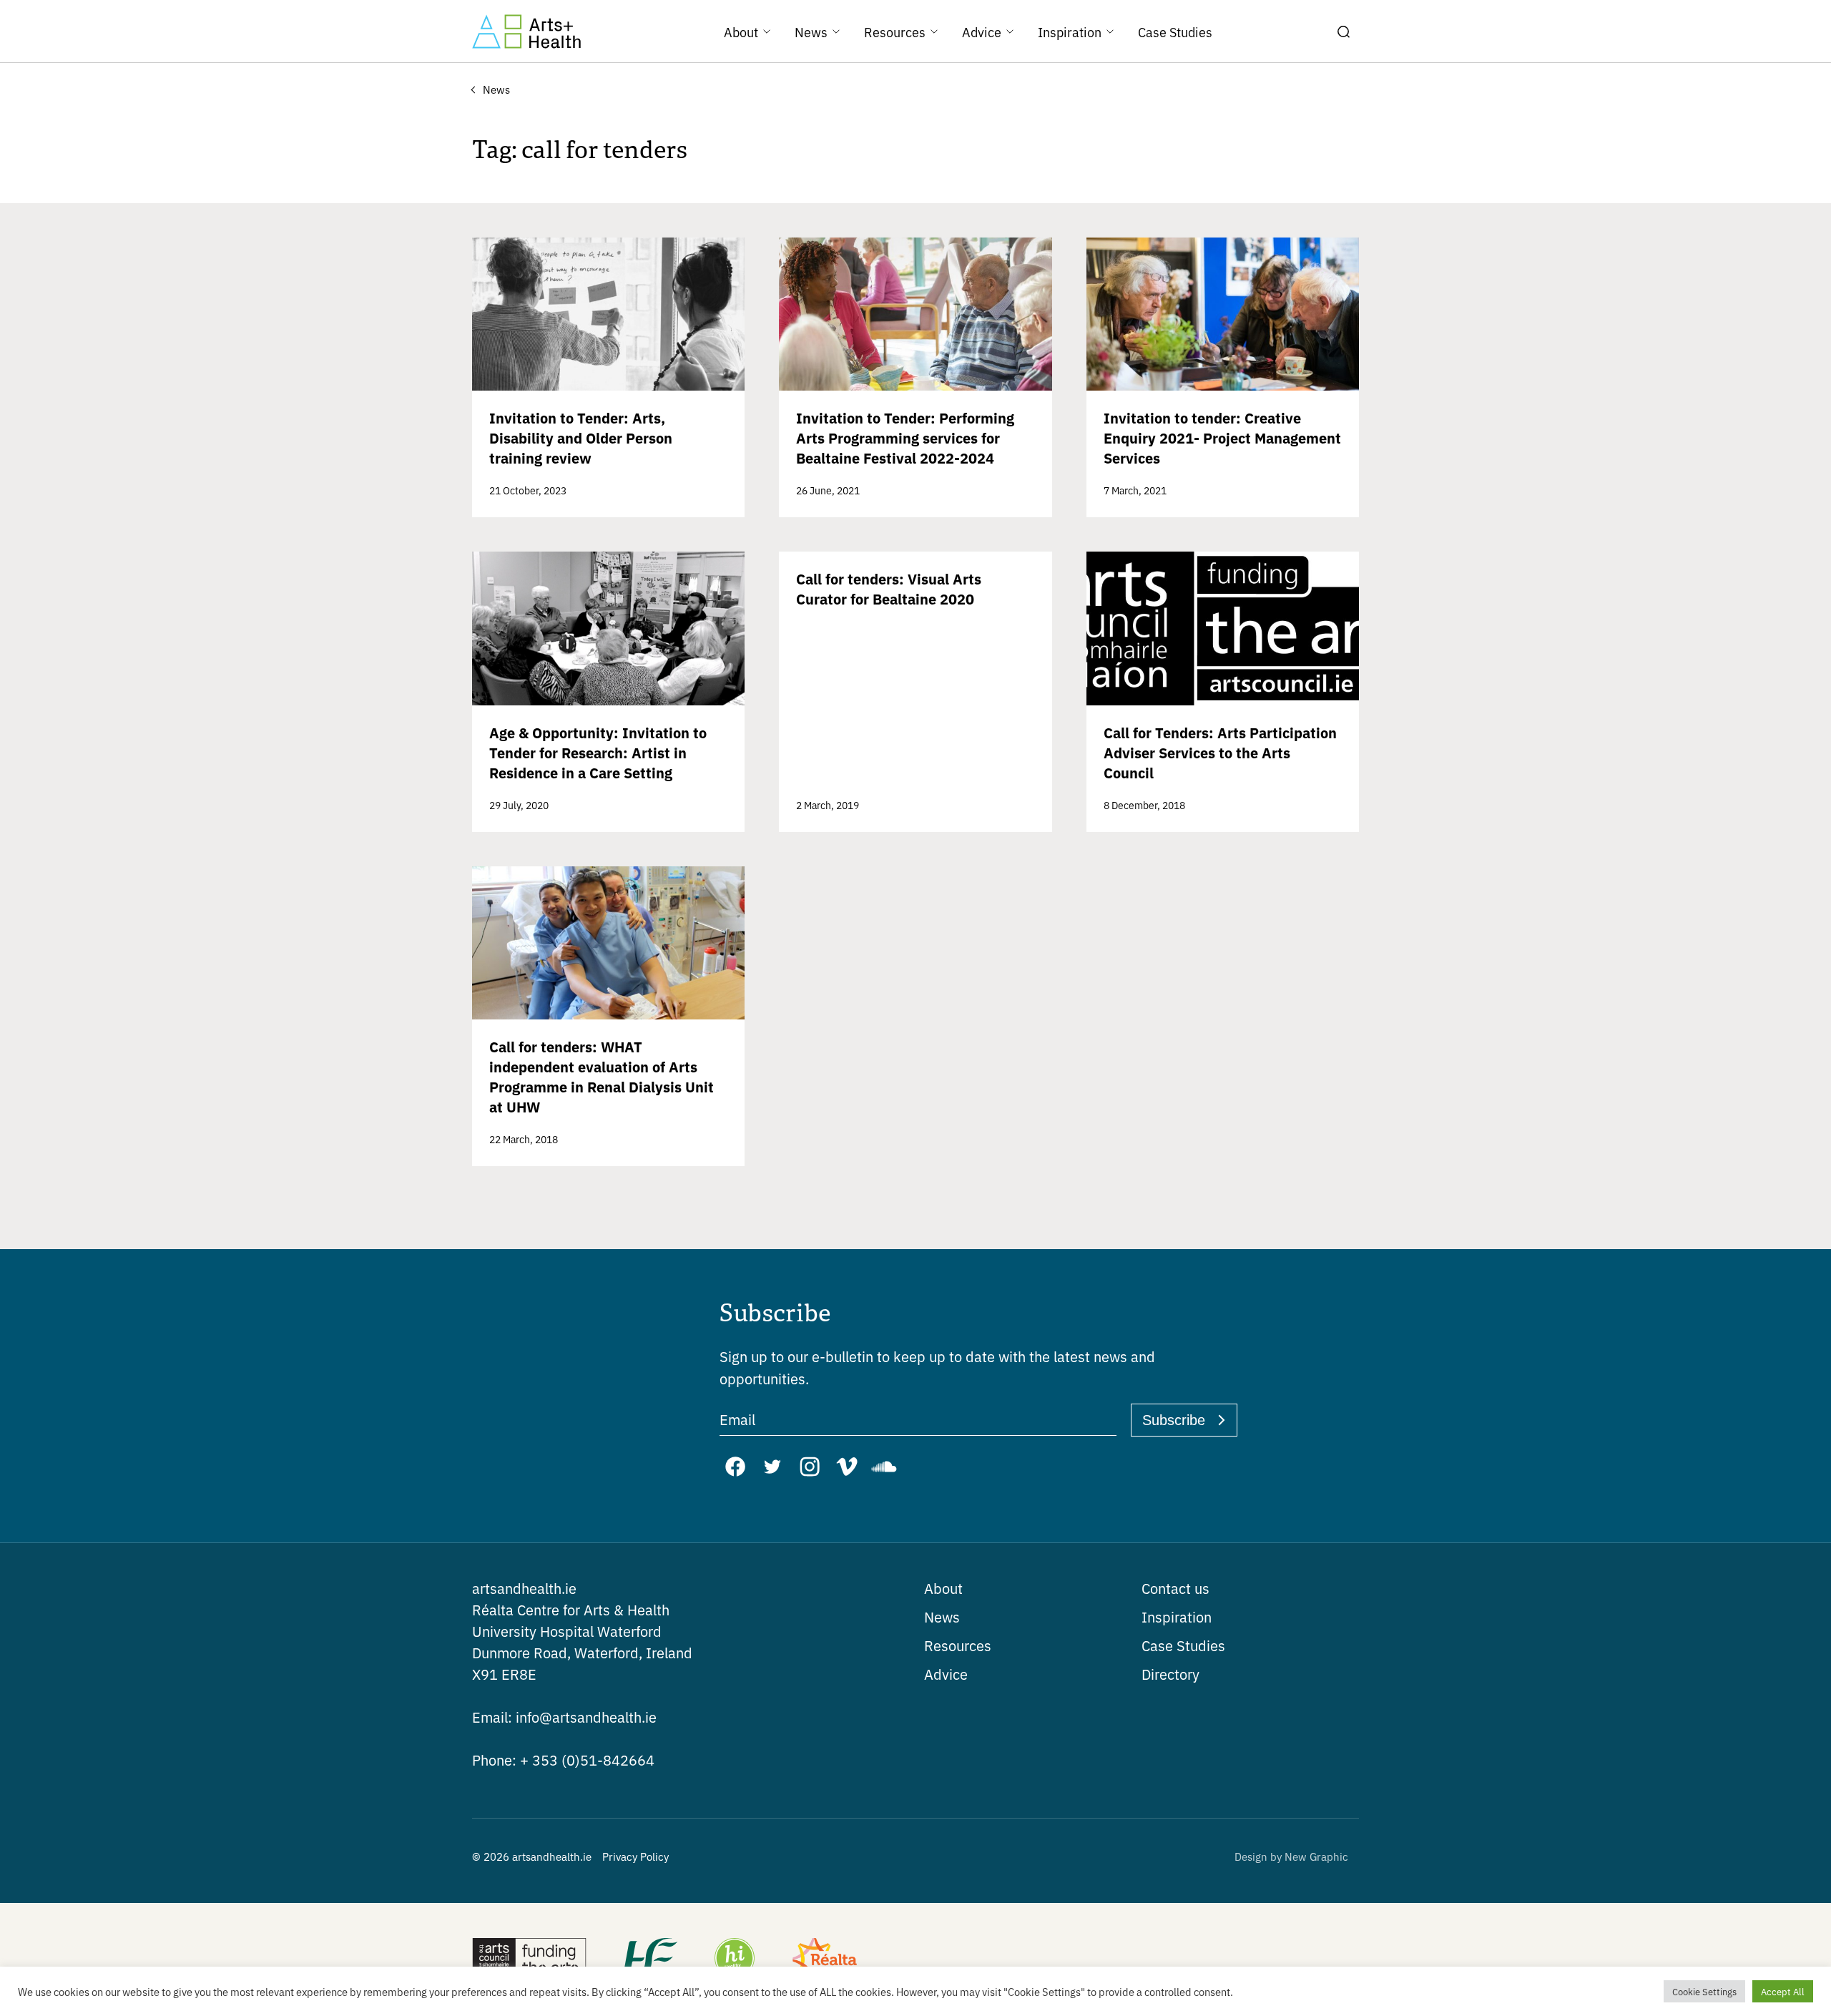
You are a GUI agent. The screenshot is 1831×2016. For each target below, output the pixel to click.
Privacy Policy (635, 1856)
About (943, 1588)
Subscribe (1174, 1420)
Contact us (1175, 1588)
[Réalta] (825, 1959)
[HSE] (649, 1959)
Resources (958, 1645)
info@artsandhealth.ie (564, 1717)
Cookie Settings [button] (1704, 1991)
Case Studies (1183, 1645)
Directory (1170, 1674)
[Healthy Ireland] (735, 1959)
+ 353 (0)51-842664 (563, 1760)
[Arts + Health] (526, 31)
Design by (1291, 1856)
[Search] (1343, 31)
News (942, 1616)
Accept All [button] (1783, 1991)
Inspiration (1177, 1616)
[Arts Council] (529, 1959)
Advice (946, 1674)
